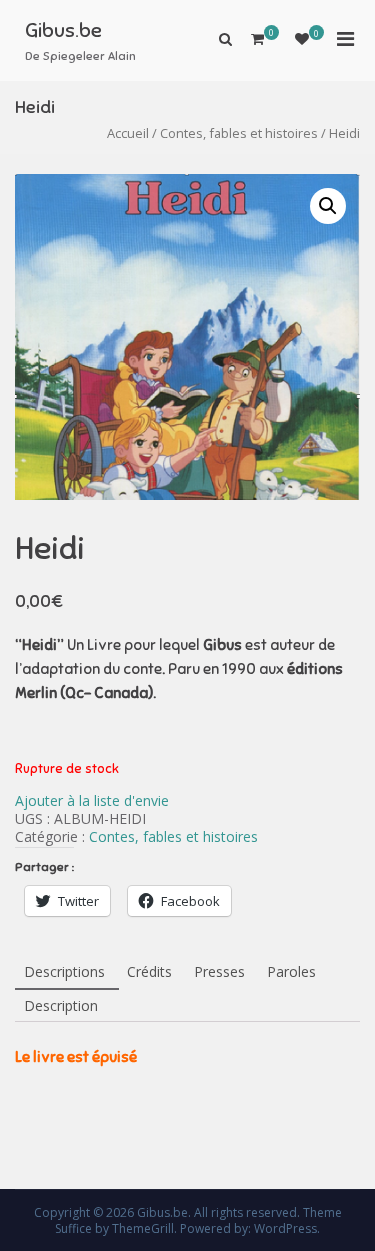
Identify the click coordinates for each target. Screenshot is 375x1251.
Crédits (149, 971)
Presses (219, 971)
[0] (302, 38)
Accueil (128, 133)
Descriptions (64, 971)
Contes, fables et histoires (239, 133)
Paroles (291, 971)
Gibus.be (63, 30)
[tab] (64, 973)
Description (61, 1005)
